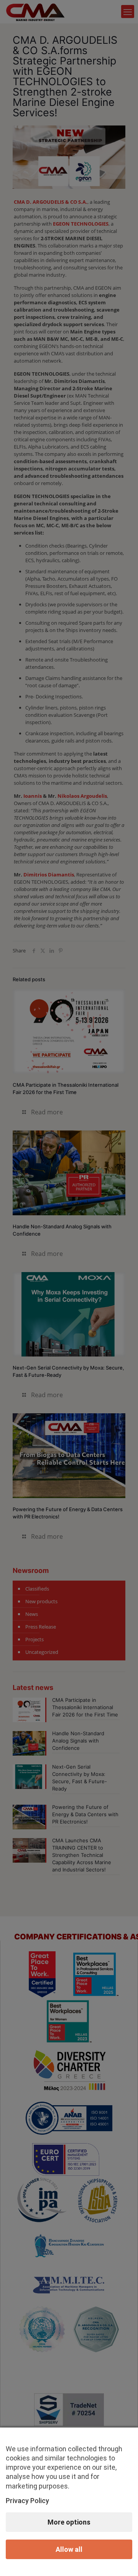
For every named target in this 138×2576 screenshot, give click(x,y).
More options (69, 2522)
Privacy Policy (27, 2501)
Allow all (69, 2549)
